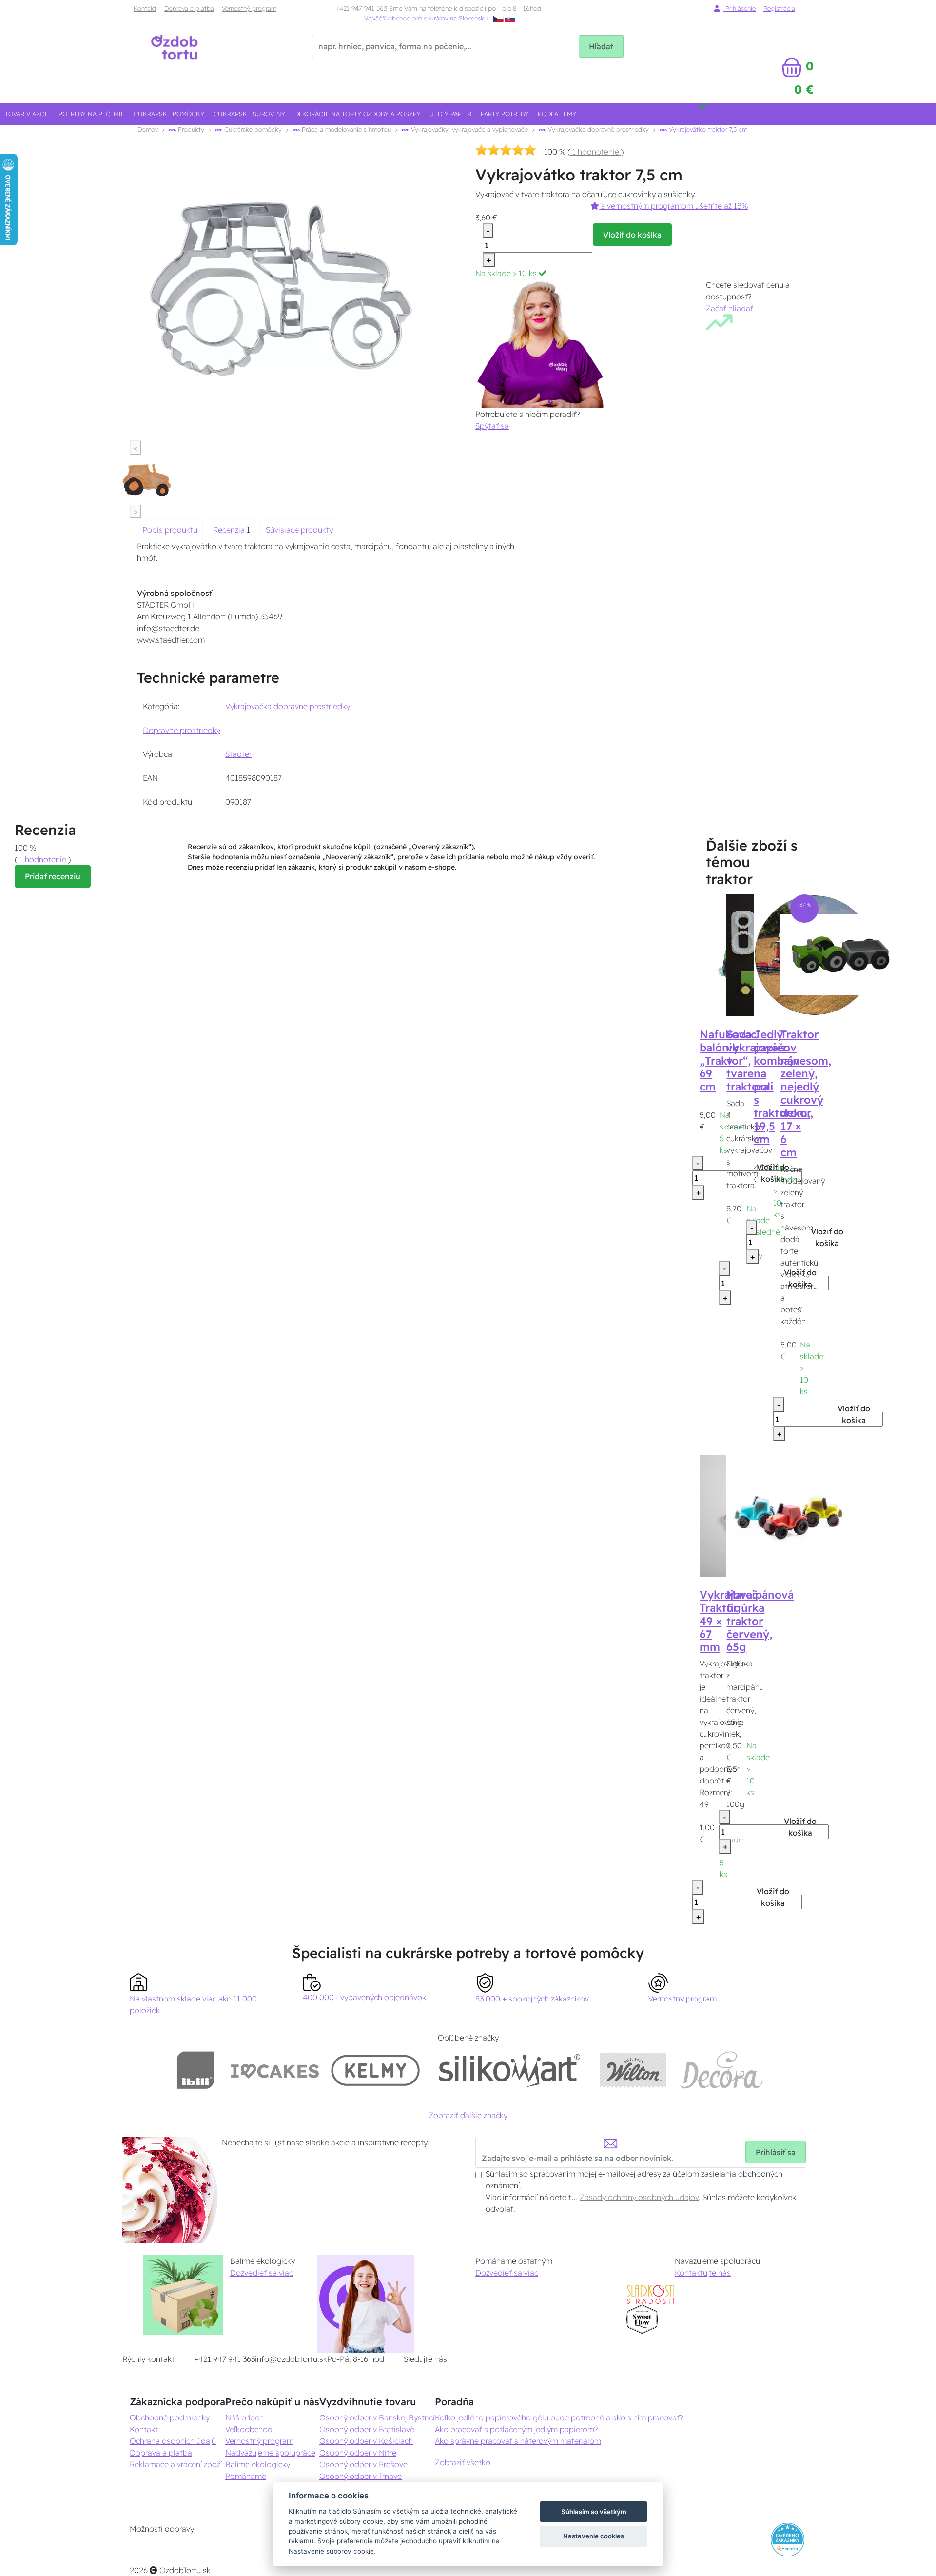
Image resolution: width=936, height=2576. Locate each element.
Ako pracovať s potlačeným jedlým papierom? (516, 2429)
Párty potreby (505, 114)
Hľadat (601, 46)
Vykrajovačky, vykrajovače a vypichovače (468, 129)
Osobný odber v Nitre (358, 2453)
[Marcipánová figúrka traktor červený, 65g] (787, 1515)
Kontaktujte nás (703, 2273)
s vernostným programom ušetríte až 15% (673, 206)
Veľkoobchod (249, 2429)
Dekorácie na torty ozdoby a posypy (358, 114)
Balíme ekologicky (258, 2464)
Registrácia (779, 8)
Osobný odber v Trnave (361, 2476)
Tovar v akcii (27, 114)
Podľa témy (557, 114)
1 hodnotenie (596, 152)
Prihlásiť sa (776, 2152)
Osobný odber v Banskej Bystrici (377, 2417)
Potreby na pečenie (91, 114)
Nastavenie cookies (594, 2536)
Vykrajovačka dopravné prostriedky (597, 129)
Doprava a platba (189, 8)
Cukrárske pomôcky (169, 114)
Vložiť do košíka (632, 235)
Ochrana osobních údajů (173, 2441)
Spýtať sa (492, 426)
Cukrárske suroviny (249, 114)
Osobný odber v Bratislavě (367, 2429)
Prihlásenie (740, 8)
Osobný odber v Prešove (363, 2464)
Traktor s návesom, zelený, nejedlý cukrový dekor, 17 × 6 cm (806, 1093)
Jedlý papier (451, 114)
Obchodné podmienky (170, 2417)
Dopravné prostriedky (182, 730)
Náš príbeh (244, 2417)
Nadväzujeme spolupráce (270, 2453)
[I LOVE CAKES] (275, 2070)
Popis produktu (170, 530)
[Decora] (721, 2070)
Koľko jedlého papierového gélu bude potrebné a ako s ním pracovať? (559, 2417)
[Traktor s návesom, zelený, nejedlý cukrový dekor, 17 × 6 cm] (841, 954)
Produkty (190, 129)
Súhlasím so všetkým (594, 2512)
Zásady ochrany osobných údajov (639, 2197)
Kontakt (145, 8)
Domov (148, 129)
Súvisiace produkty (299, 530)
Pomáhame (246, 2476)
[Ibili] (195, 2070)
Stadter (238, 754)
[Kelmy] (375, 2070)
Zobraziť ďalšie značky (468, 2115)
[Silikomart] (510, 2070)
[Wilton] (633, 2070)
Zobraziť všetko (463, 2462)
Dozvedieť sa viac (262, 2273)
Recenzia (230, 530)
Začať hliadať (730, 308)
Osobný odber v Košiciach (366, 2441)
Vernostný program (249, 8)
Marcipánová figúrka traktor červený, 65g (760, 1621)
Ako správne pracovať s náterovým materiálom (518, 2441)
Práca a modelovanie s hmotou (345, 129)
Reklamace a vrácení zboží (176, 2464)
